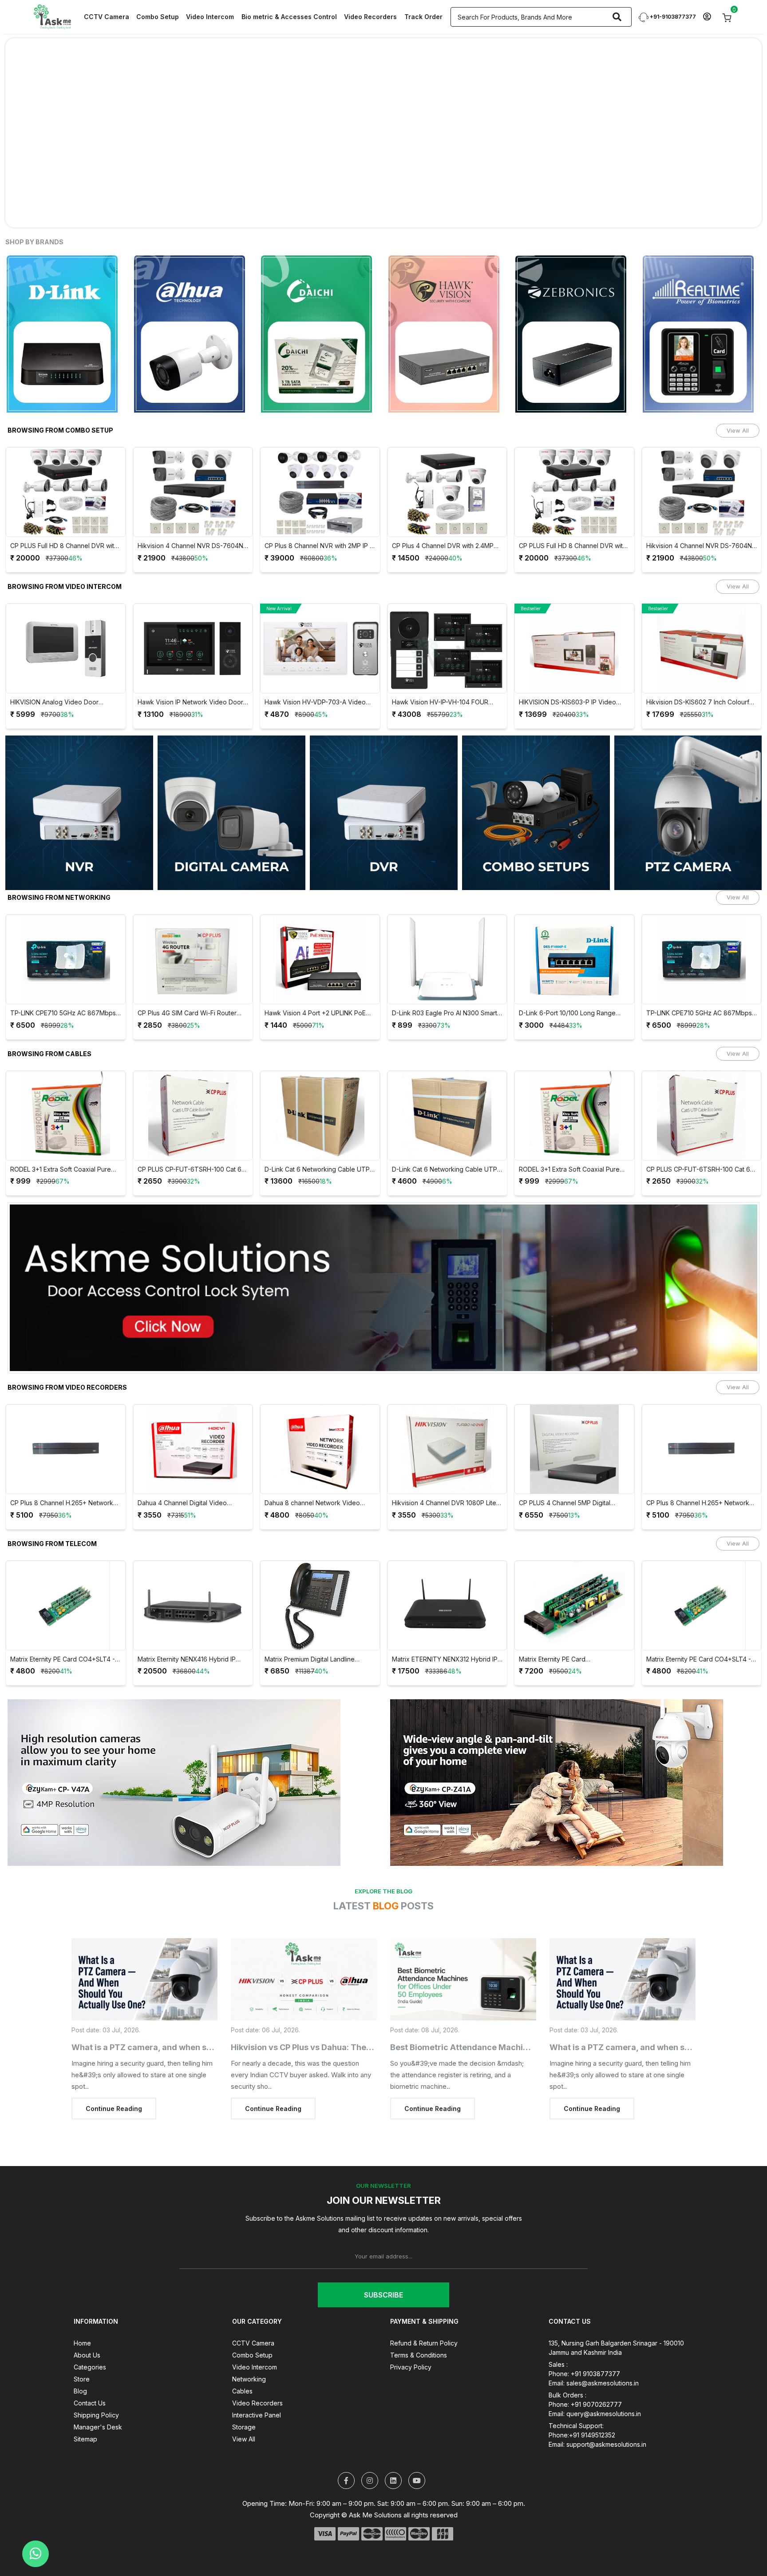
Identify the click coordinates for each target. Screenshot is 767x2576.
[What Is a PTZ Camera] (144, 1948)
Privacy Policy (411, 2335)
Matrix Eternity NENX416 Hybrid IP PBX (60, 1628)
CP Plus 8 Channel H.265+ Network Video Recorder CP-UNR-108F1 (571, 1472)
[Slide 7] (415, 184)
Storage (244, 2395)
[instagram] (370, 2449)
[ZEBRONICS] (447, 302)
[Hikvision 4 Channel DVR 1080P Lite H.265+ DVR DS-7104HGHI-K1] (320, 1418)
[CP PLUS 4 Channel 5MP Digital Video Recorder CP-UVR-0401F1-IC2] (447, 1418)
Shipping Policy (96, 2383)
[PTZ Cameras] (688, 781)
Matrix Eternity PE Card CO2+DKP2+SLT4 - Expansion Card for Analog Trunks (444, 1628)
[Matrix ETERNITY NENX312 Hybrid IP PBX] (320, 1574)
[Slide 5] (383, 184)
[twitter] (346, 2449)
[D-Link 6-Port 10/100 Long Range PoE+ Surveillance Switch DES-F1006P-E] (447, 928)
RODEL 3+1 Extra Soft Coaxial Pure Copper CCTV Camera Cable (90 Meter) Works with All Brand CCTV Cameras (442, 1138)
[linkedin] (393, 2449)
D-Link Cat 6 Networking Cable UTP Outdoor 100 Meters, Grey (318, 1138)
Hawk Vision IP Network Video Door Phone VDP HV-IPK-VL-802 (63, 671)
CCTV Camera (107, 17)
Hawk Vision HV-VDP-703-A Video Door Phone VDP (188, 671)
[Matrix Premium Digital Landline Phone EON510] (193, 1574)
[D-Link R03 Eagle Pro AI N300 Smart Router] (320, 928)
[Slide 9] (447, 184)
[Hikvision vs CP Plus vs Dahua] (304, 1948)
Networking (249, 2347)
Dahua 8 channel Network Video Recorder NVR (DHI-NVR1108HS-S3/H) (186, 1472)
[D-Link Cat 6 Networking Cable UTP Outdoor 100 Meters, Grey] (320, 1084)
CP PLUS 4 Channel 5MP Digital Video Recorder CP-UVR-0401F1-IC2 (446, 1472)
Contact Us (90, 2371)
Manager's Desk (98, 2395)
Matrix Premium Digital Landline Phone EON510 (183, 1628)
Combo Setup (158, 17)
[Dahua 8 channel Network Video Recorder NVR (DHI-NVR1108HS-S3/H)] (193, 1418)
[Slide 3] (352, 184)
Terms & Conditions (419, 2324)
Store (82, 2347)
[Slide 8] (431, 184)
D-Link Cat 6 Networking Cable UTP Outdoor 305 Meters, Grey (190, 1138)
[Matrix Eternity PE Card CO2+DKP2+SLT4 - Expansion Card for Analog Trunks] (447, 1574)
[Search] (617, 17)
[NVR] (79, 781)
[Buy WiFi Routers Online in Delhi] (383, 1260)
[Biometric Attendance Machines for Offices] (463, 1948)
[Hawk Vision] (320, 302)
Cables (242, 2359)
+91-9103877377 (672, 17)
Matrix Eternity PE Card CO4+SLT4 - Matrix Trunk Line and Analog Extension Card (572, 1628)
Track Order (423, 17)
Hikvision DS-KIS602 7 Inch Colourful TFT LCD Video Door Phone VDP (573, 671)
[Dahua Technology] (66, 302)
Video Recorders (370, 17)
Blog (80, 2359)
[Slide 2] (336, 184)
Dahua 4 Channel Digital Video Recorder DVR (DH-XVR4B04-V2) (61, 1472)
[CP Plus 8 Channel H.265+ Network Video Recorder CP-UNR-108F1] (575, 1418)
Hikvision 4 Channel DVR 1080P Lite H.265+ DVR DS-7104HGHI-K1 (317, 1472)
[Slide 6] (399, 184)
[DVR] (384, 781)
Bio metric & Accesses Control (289, 17)
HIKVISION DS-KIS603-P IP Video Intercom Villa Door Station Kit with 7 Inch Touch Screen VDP (445, 671)
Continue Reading (114, 2077)
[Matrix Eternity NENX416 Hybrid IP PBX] (66, 1574)
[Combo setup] (536, 781)
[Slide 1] (320, 184)
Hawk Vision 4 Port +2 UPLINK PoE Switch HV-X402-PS (188, 982)
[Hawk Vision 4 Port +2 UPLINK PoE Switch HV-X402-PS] (193, 928)
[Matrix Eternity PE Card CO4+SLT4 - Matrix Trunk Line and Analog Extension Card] (575, 1574)
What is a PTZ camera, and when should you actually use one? (194, 2016)
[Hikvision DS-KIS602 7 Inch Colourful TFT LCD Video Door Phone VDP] (575, 617)
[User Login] (707, 17)
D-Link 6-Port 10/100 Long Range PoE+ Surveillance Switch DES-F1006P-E (440, 982)
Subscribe (383, 2263)
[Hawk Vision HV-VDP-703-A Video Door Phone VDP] (193, 617)
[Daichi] (193, 302)
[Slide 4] (368, 184)
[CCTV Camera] (231, 781)
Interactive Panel (257, 2383)
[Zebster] (702, 302)
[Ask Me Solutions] (52, 16)
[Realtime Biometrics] (575, 302)
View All (738, 399)
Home (82, 2312)
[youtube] (417, 2449)
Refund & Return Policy (424, 2312)
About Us (87, 2324)
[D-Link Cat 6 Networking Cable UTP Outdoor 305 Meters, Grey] (193, 1084)
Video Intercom (210, 17)
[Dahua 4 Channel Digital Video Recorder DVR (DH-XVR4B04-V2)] (66, 1418)
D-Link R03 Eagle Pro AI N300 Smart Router (318, 982)
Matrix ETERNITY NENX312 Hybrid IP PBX (318, 1628)
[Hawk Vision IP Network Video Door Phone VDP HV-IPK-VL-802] (66, 617)
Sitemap (85, 2407)
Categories (90, 2335)
